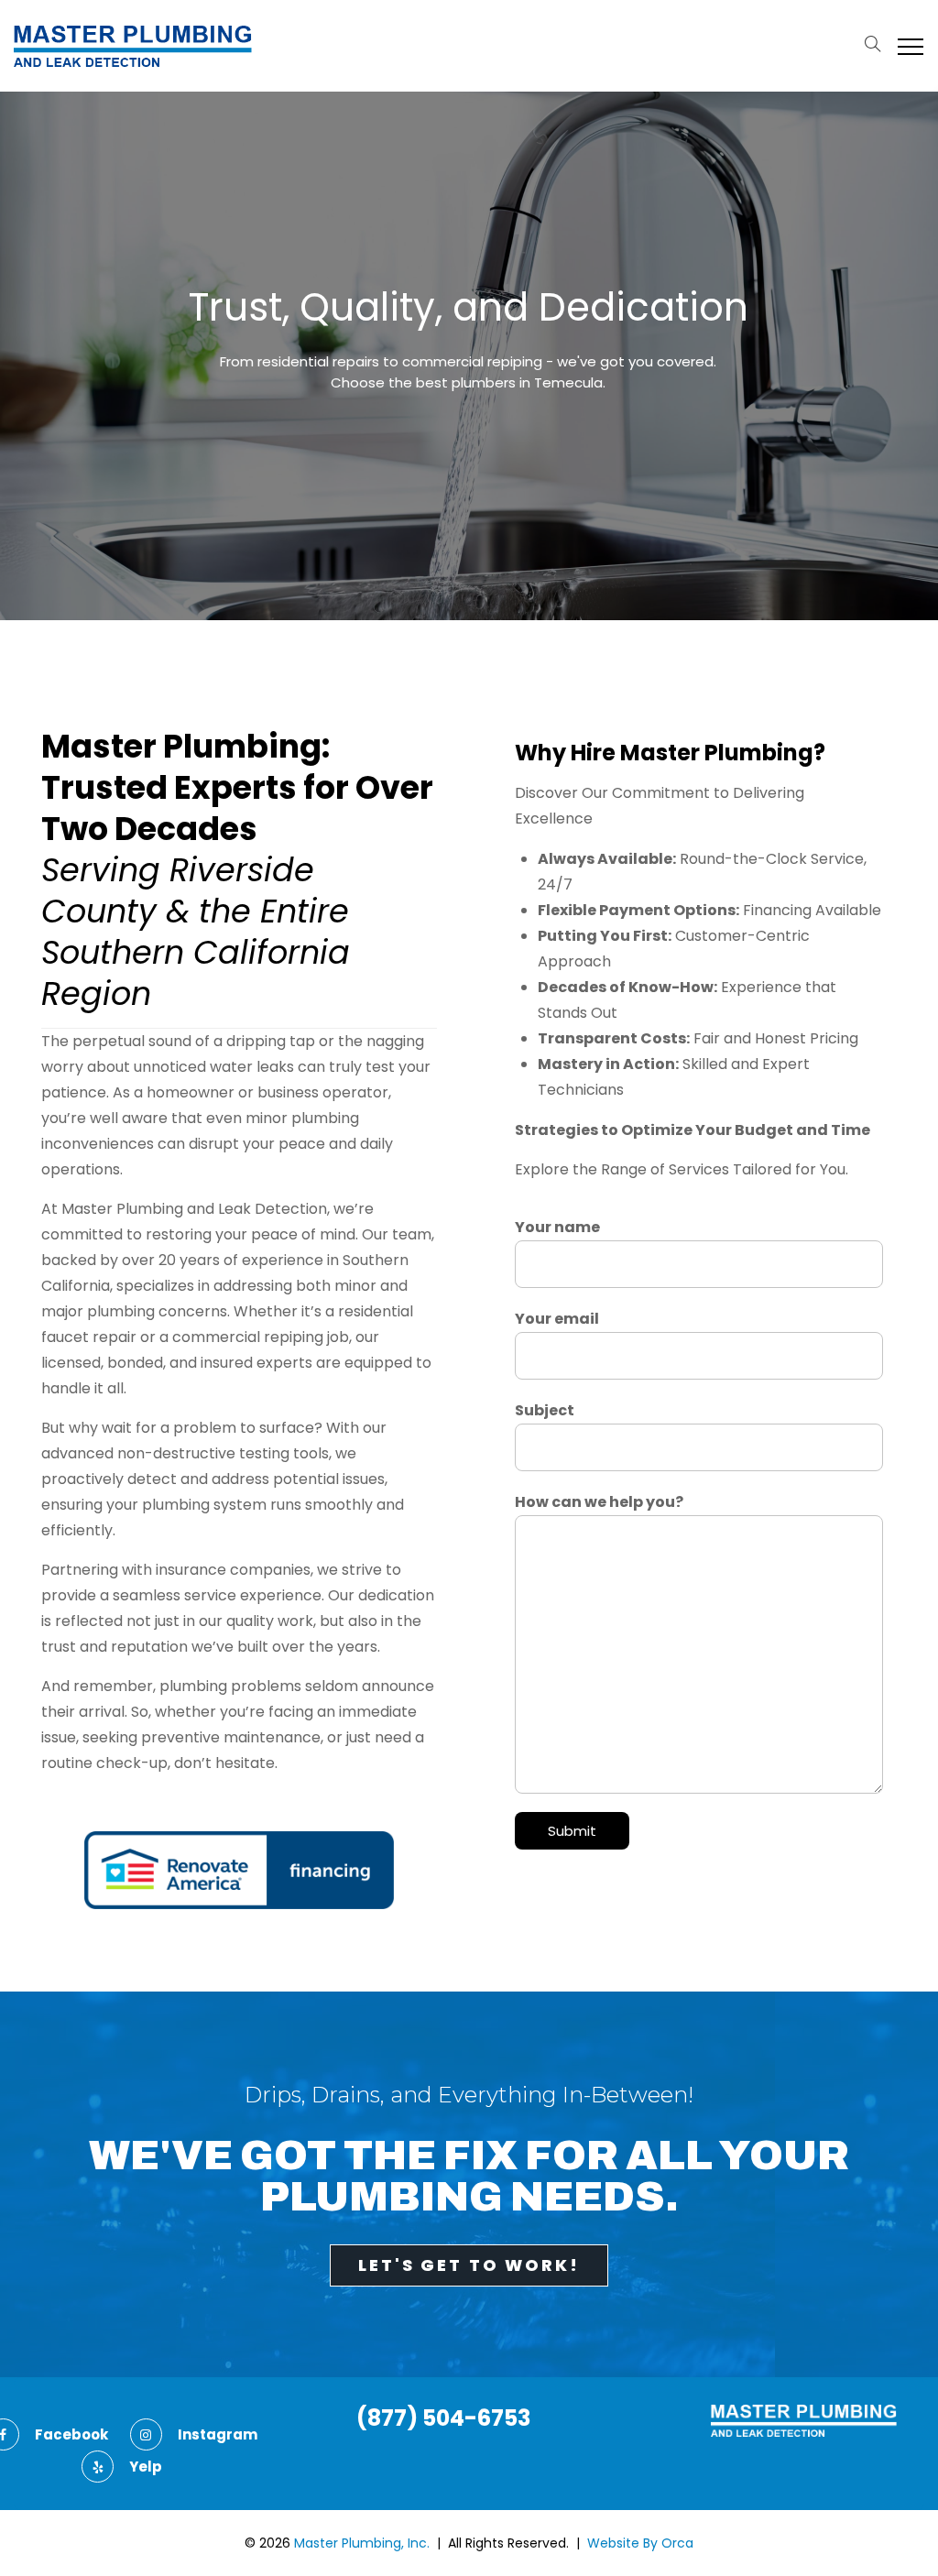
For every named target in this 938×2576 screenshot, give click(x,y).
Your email (557, 1319)
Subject (545, 1410)
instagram (218, 2434)
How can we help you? (599, 1502)
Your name (557, 1227)
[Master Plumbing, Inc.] (133, 46)
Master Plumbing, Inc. (362, 2543)
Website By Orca (640, 2543)
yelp (146, 2467)
